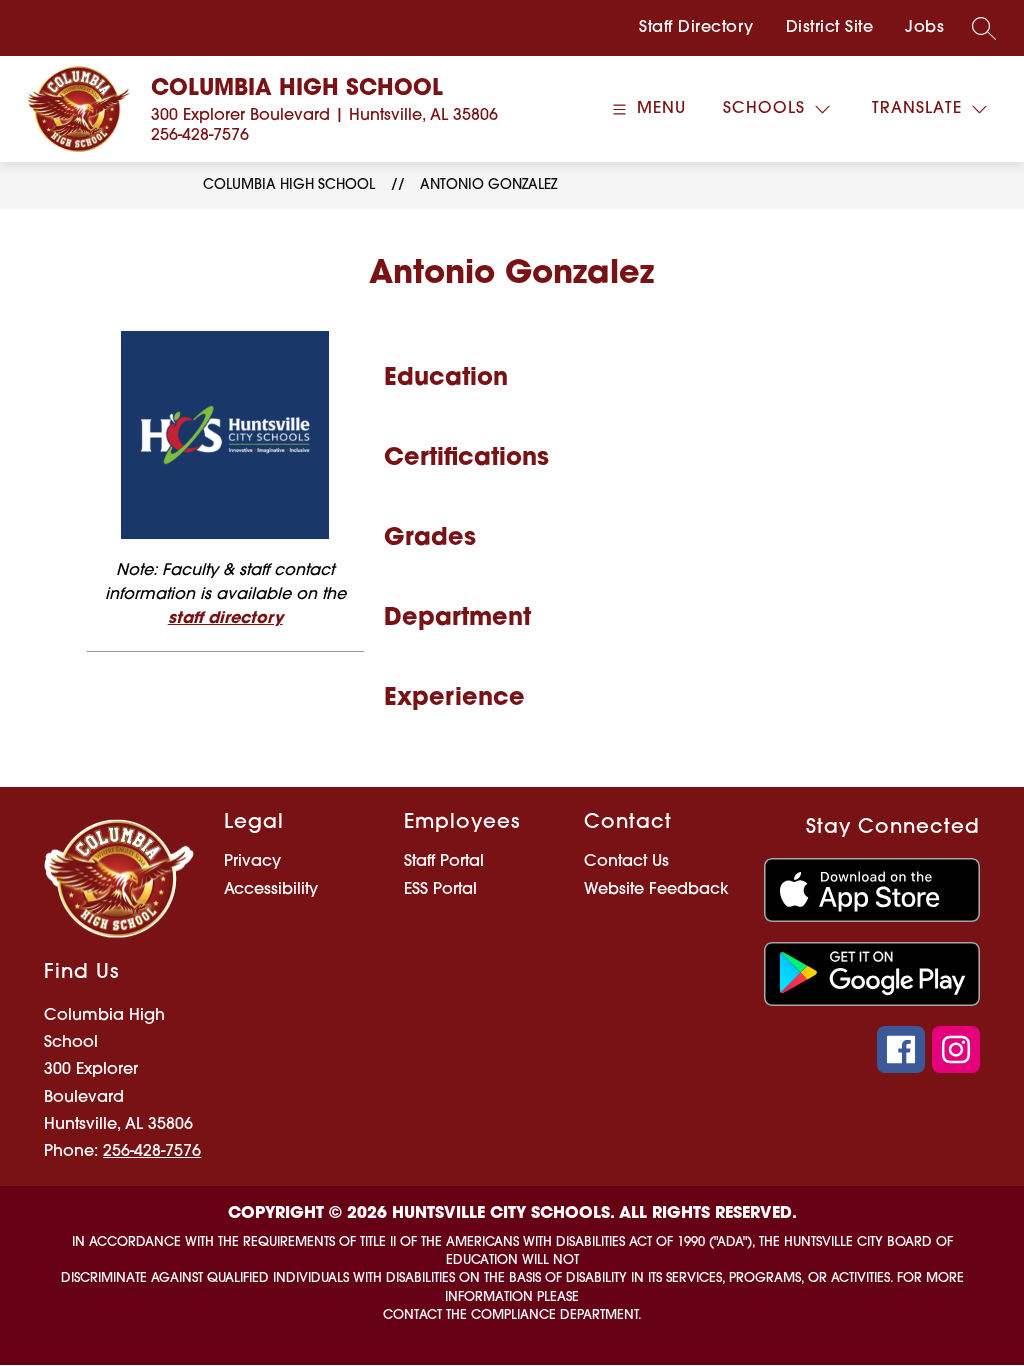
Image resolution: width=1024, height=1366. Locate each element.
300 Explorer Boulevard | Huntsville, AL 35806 (324, 116)
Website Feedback (656, 890)
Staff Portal (444, 862)
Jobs (924, 28)
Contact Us (626, 862)
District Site (830, 28)
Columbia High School (289, 185)
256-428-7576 (200, 136)
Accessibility (271, 890)
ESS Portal (440, 890)
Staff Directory (696, 28)
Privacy (252, 862)
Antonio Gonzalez (488, 185)
